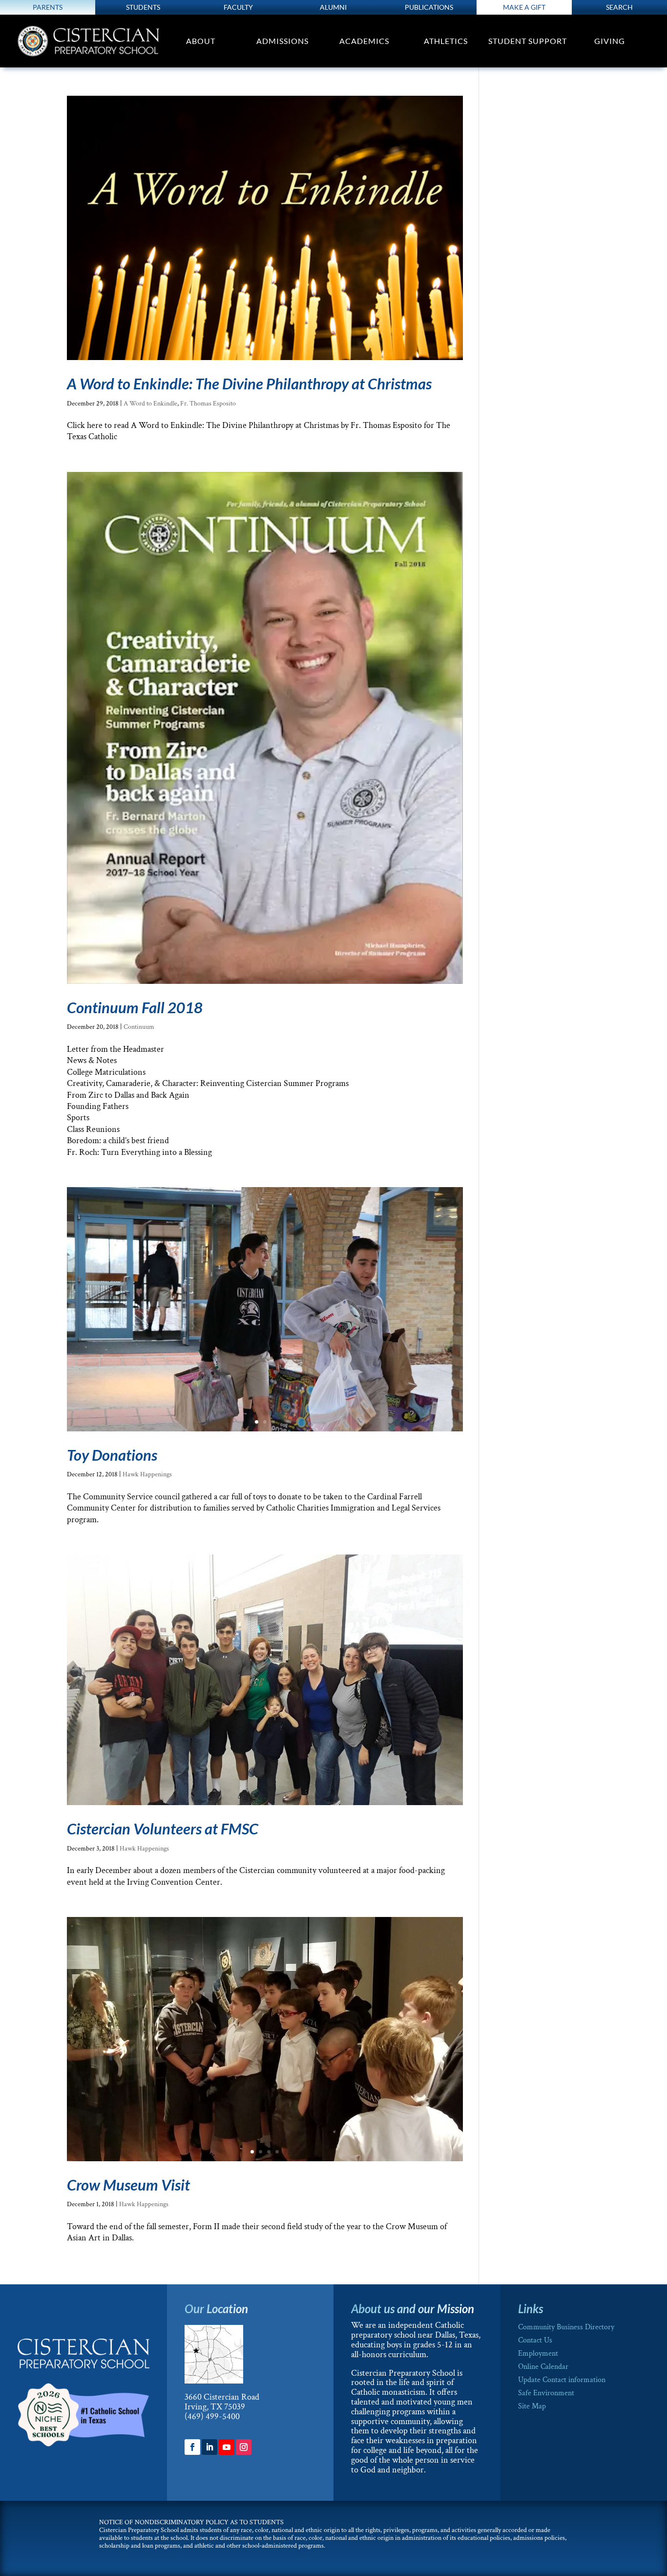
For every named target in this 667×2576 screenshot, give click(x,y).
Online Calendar (543, 2367)
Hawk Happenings (147, 1474)
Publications (429, 7)
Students (143, 7)
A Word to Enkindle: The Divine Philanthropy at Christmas (249, 383)
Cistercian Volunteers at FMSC (163, 1829)
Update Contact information (562, 2380)
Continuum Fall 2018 (135, 1007)
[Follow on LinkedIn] (209, 2447)
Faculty (238, 7)
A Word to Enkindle (150, 404)
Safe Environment (546, 2393)
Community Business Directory (566, 2327)
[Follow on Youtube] (227, 2447)
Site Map (532, 2406)
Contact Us (535, 2340)
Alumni (333, 7)
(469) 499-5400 (212, 2416)
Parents (48, 7)
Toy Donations (112, 1455)
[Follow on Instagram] (244, 2447)
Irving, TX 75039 (215, 2407)
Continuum (139, 1027)
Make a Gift (524, 7)
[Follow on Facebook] (192, 2447)
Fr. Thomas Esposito (208, 404)
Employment (538, 2353)
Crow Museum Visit (128, 2185)
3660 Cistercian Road (222, 2397)
